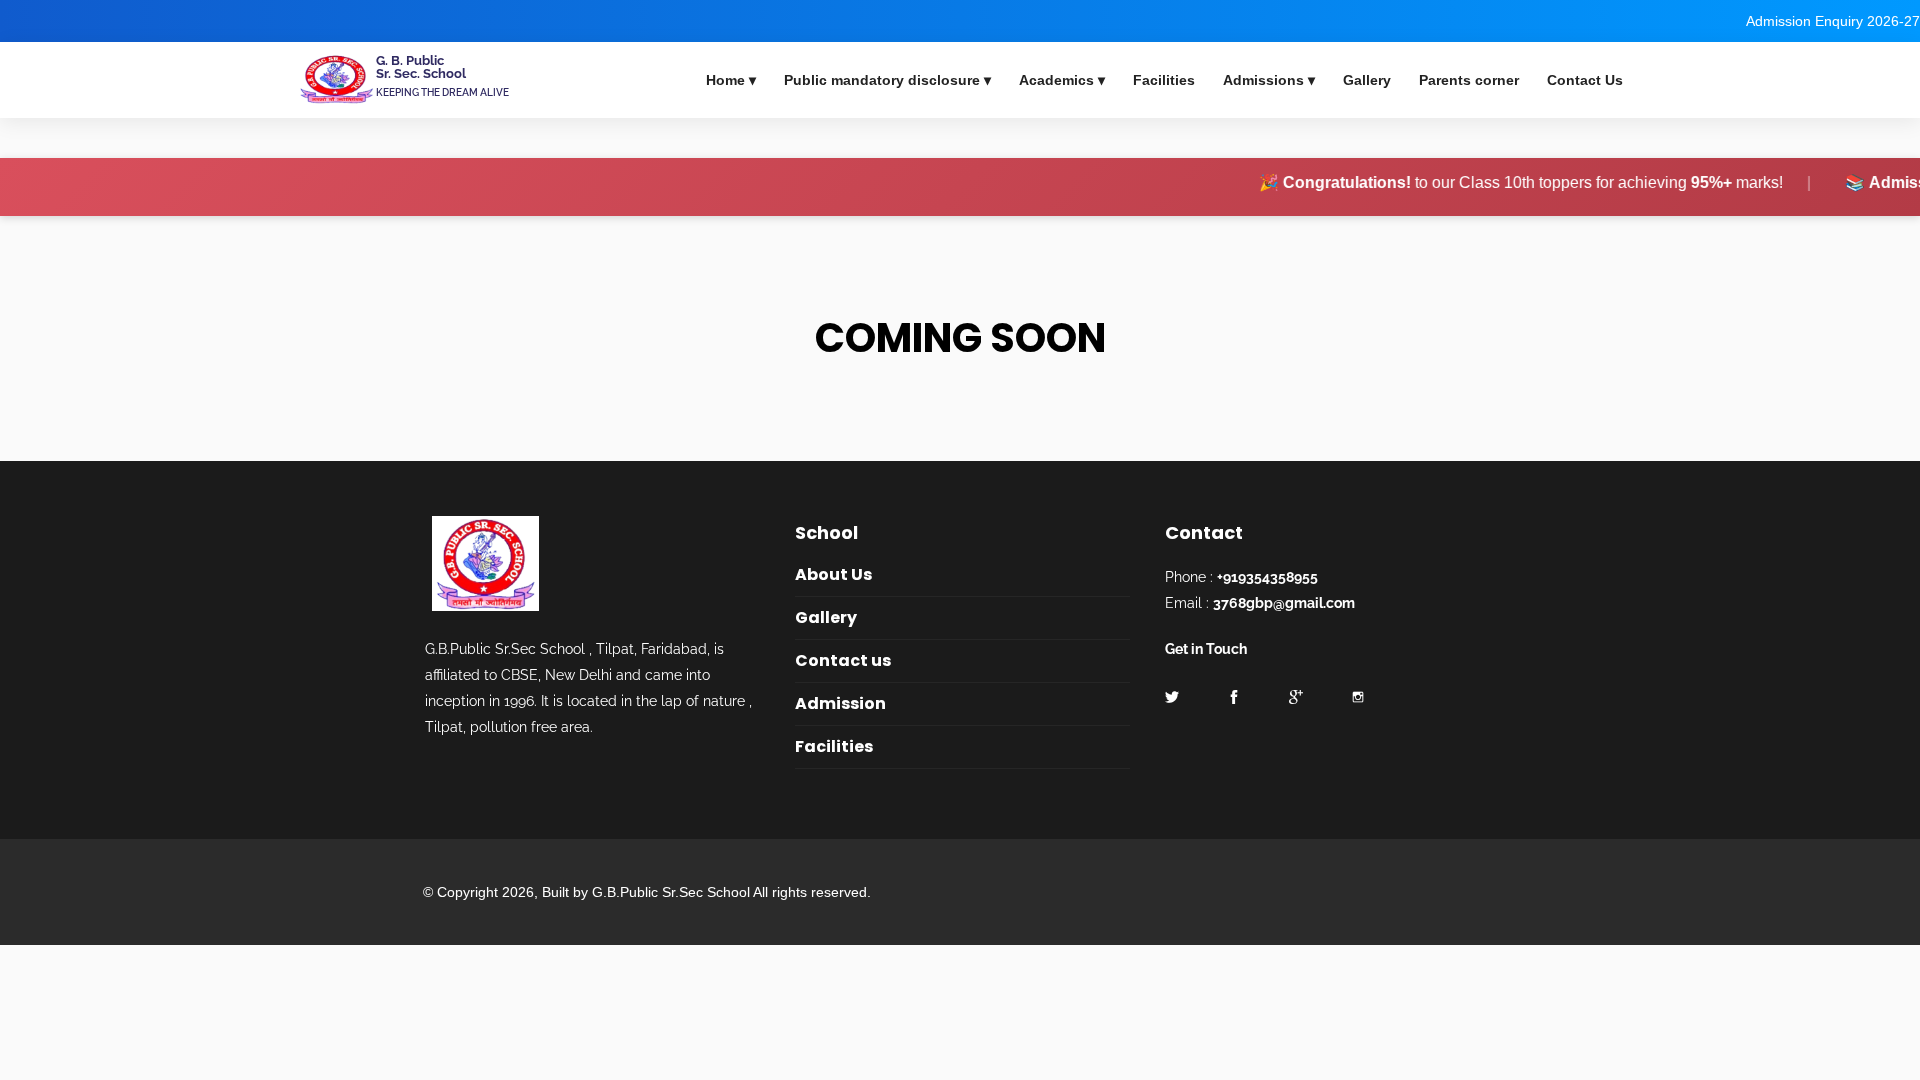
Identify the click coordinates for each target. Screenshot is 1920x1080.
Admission (840, 703)
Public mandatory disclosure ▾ (887, 80)
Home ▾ (731, 80)
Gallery (1367, 80)
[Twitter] (60, 21)
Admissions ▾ (1269, 80)
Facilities (1164, 80)
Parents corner (1469, 80)
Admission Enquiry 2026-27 (1833, 21)
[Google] (1296, 697)
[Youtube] (33, 21)
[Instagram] (1358, 697)
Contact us (843, 660)
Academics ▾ (1062, 80)
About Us (833, 574)
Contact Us (1585, 80)
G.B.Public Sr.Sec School (672, 892)
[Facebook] (6, 21)
